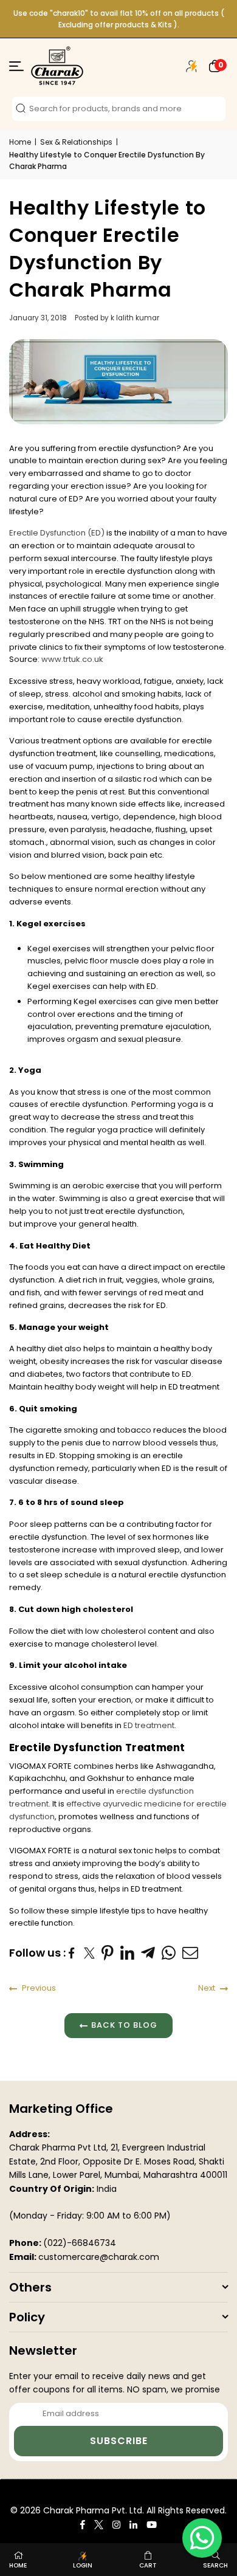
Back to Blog (124, 2025)
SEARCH (215, 2565)
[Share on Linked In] (128, 1953)
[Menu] (16, 68)
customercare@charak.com (99, 2257)
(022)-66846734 (80, 2243)
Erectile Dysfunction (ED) (57, 533)
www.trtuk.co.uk (72, 659)
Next (208, 1988)
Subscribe (119, 2441)
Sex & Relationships (76, 142)
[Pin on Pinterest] (108, 1953)
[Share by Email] (191, 1953)
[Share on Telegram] (148, 1953)
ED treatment (149, 1725)
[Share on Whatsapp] (169, 1953)
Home (20, 142)
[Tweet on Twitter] (90, 1953)
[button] (215, 66)
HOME (18, 2565)
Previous (38, 1988)
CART (148, 2565)
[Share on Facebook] (73, 1953)
